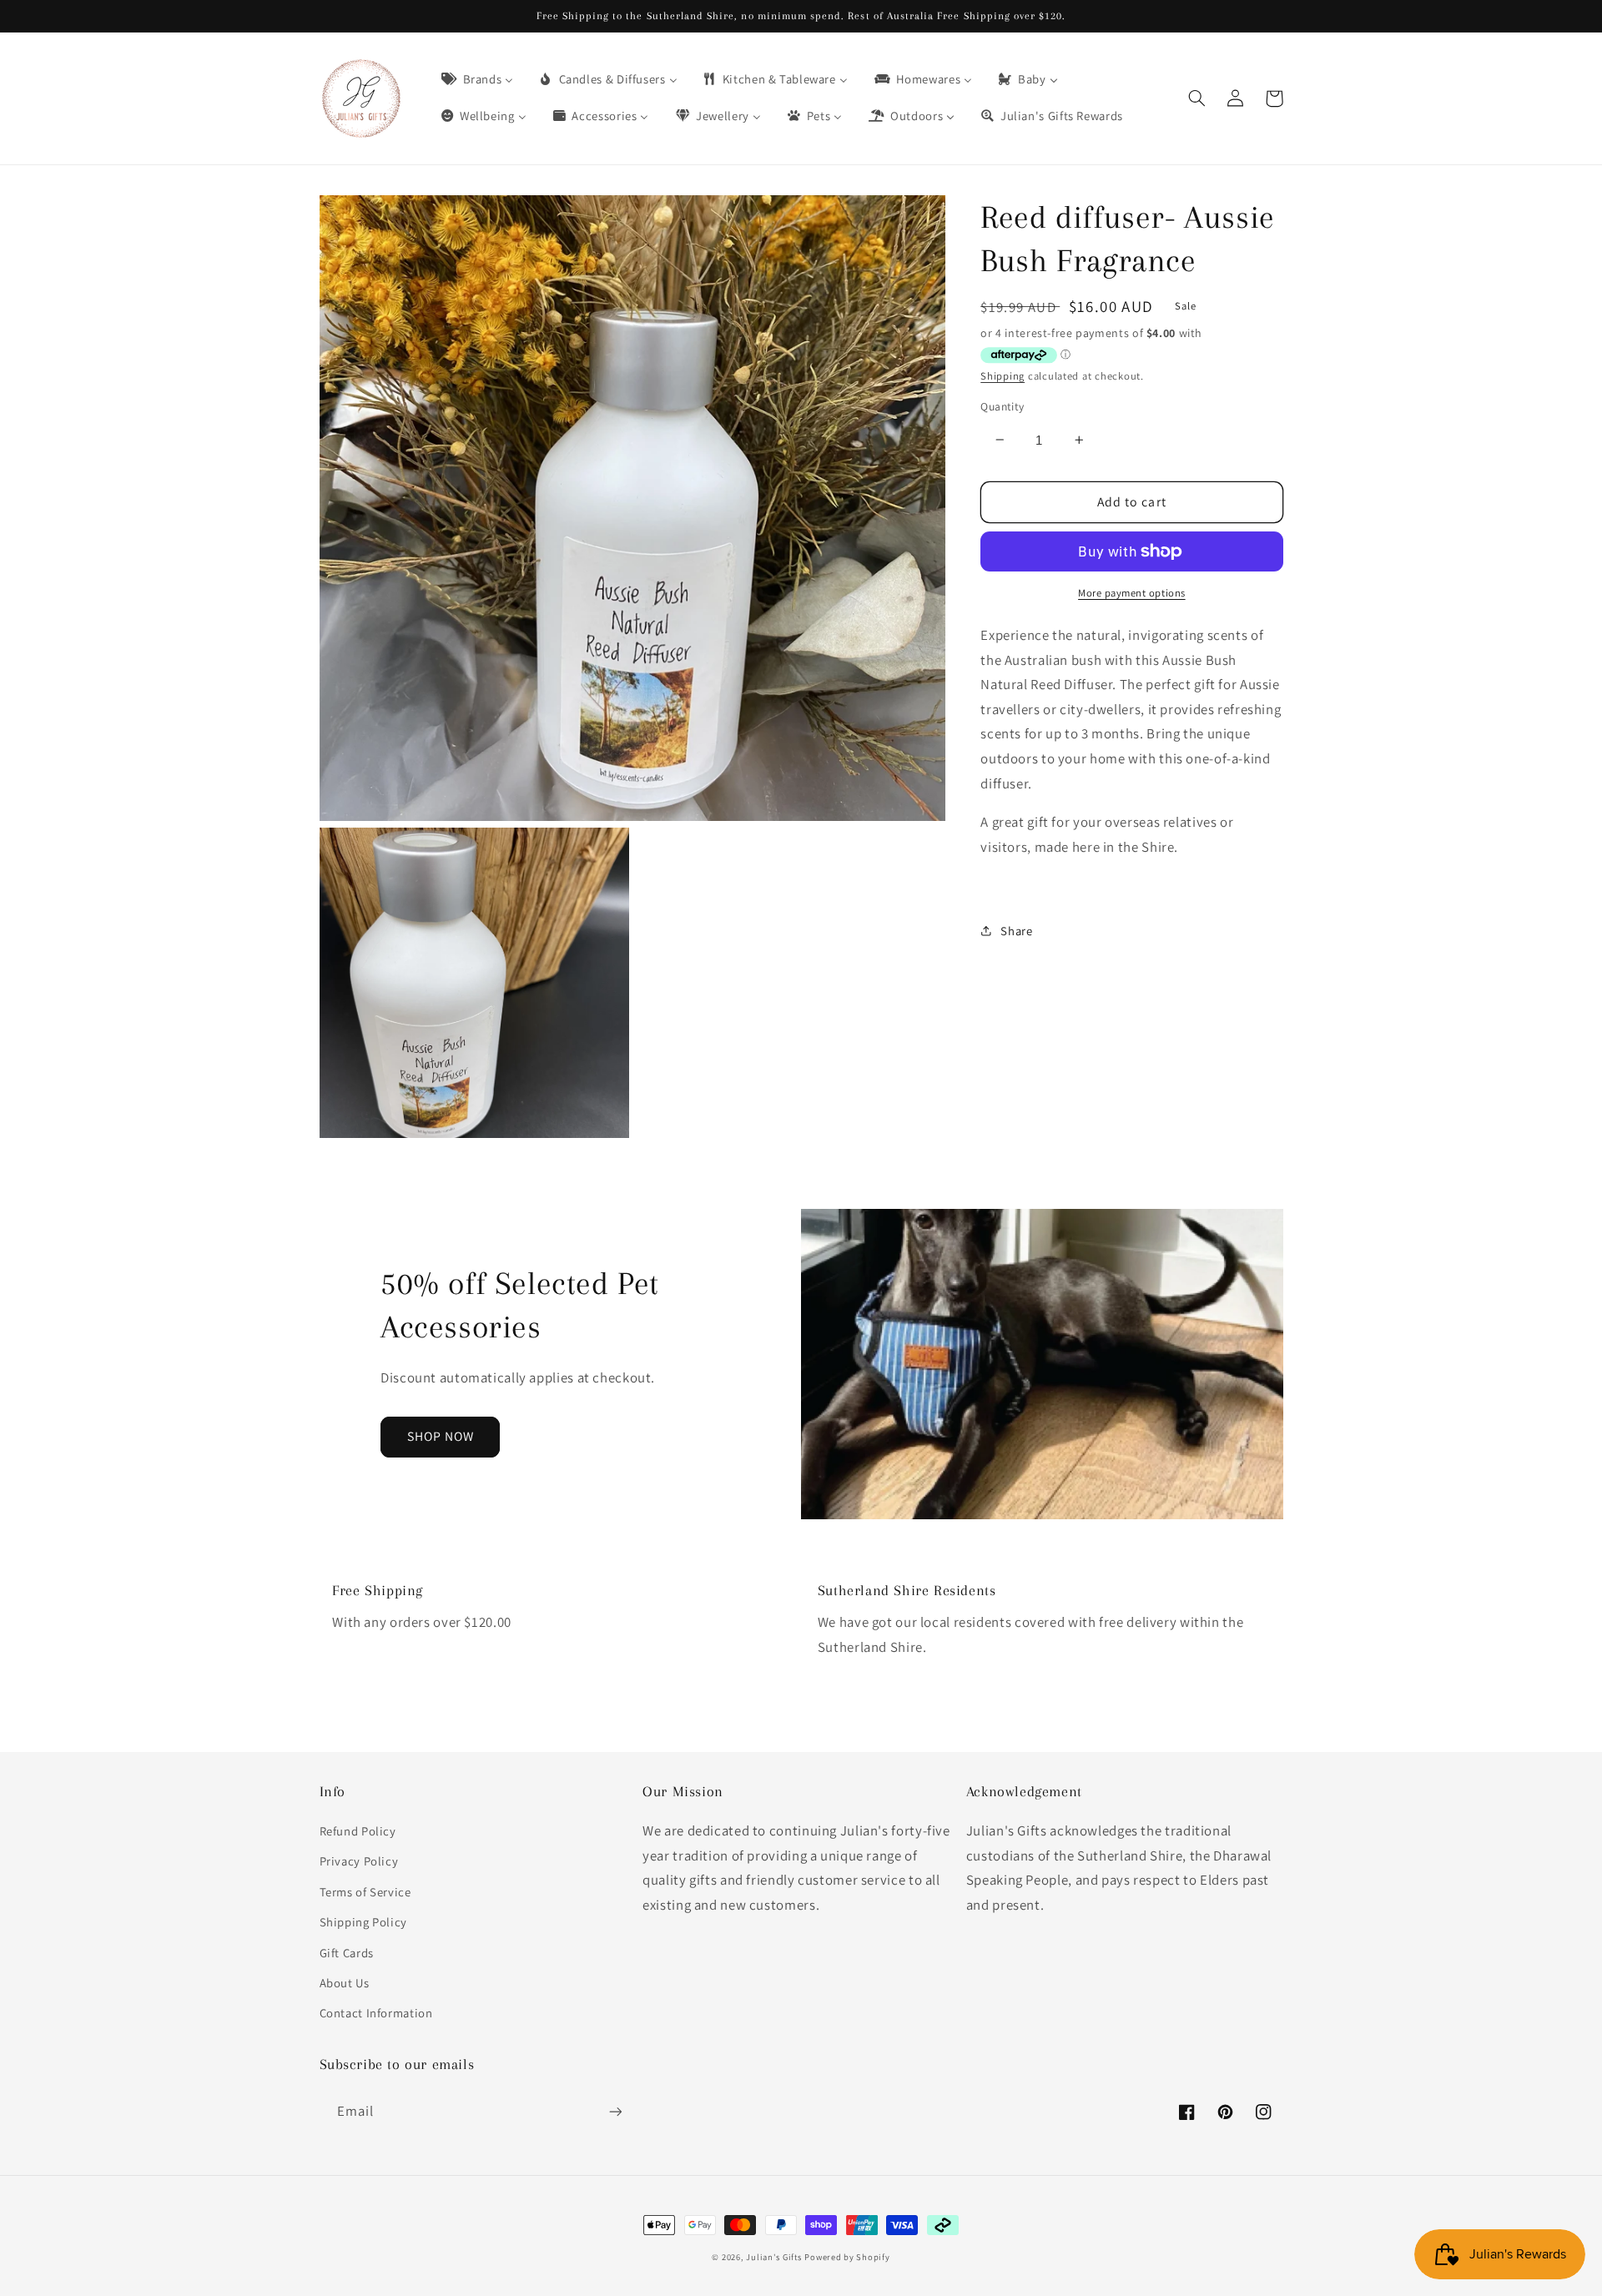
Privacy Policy (359, 1861)
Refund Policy (358, 1831)
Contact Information (376, 2013)
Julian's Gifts (773, 2257)
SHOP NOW (441, 1436)
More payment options (1132, 593)
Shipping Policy (363, 1922)
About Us (345, 1983)
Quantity (1002, 406)
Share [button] (1016, 930)
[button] (1197, 98)
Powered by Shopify (847, 2257)
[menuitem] (476, 80)
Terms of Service (365, 1892)
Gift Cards (347, 1953)
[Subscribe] (615, 2111)
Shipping (1003, 375)
